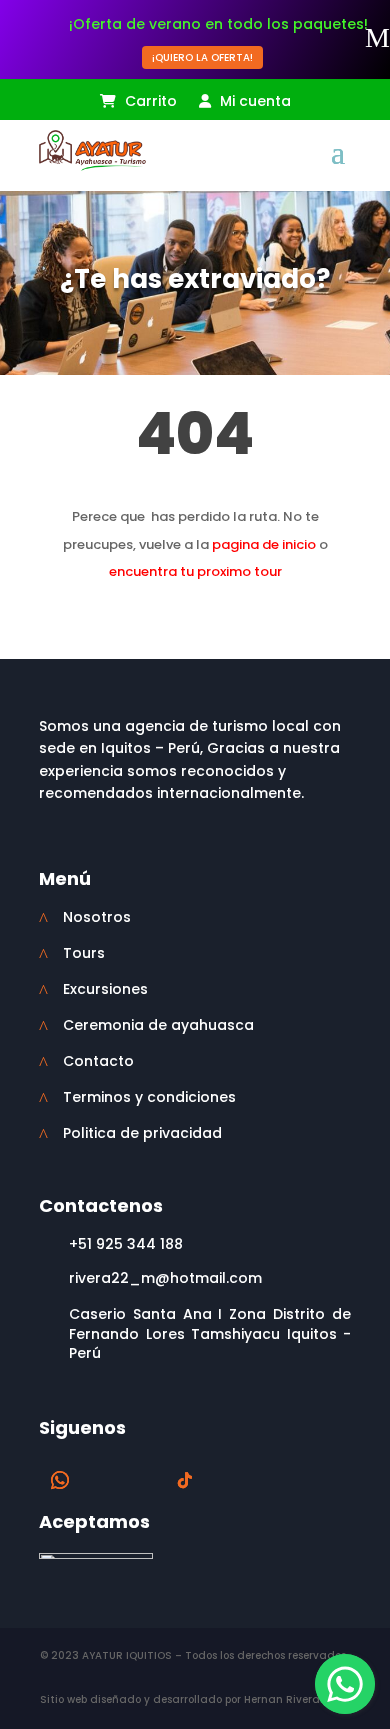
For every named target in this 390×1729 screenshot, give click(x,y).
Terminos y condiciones (149, 1097)
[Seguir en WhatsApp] (60, 1480)
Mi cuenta (253, 102)
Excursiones (105, 989)
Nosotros (97, 917)
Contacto (98, 1061)
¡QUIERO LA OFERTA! (202, 57)
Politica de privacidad (142, 1133)
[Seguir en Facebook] (105, 1480)
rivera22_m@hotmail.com (165, 1278)
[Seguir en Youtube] (225, 1480)
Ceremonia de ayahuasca (158, 1025)
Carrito (149, 102)
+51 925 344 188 (126, 1244)
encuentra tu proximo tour (195, 571)
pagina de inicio (264, 544)
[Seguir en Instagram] (145, 1480)
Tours (84, 953)
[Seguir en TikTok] (185, 1480)
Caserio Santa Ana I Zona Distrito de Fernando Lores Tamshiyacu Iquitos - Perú (210, 1333)
